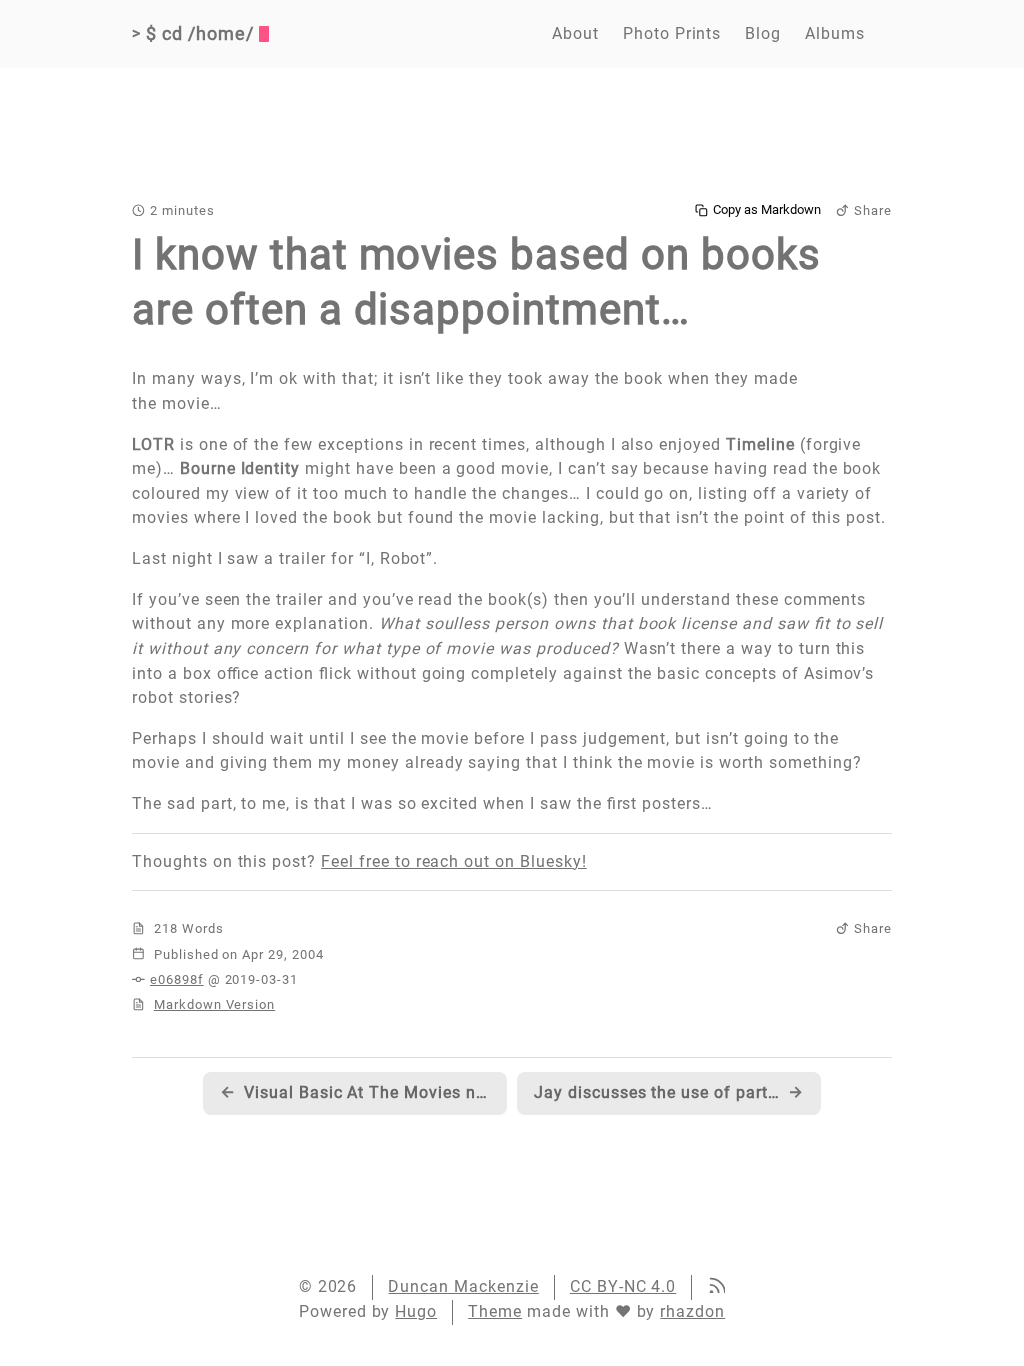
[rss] (716, 1287)
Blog (763, 33)
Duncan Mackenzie (463, 1286)
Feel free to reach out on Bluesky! (454, 861)
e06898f (177, 979)
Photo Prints (672, 33)
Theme (495, 1311)
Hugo (416, 1311)
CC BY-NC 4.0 (623, 1286)
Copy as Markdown (767, 210)
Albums (835, 33)
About (575, 33)
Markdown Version (214, 1004)
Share (873, 210)
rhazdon (692, 1311)
